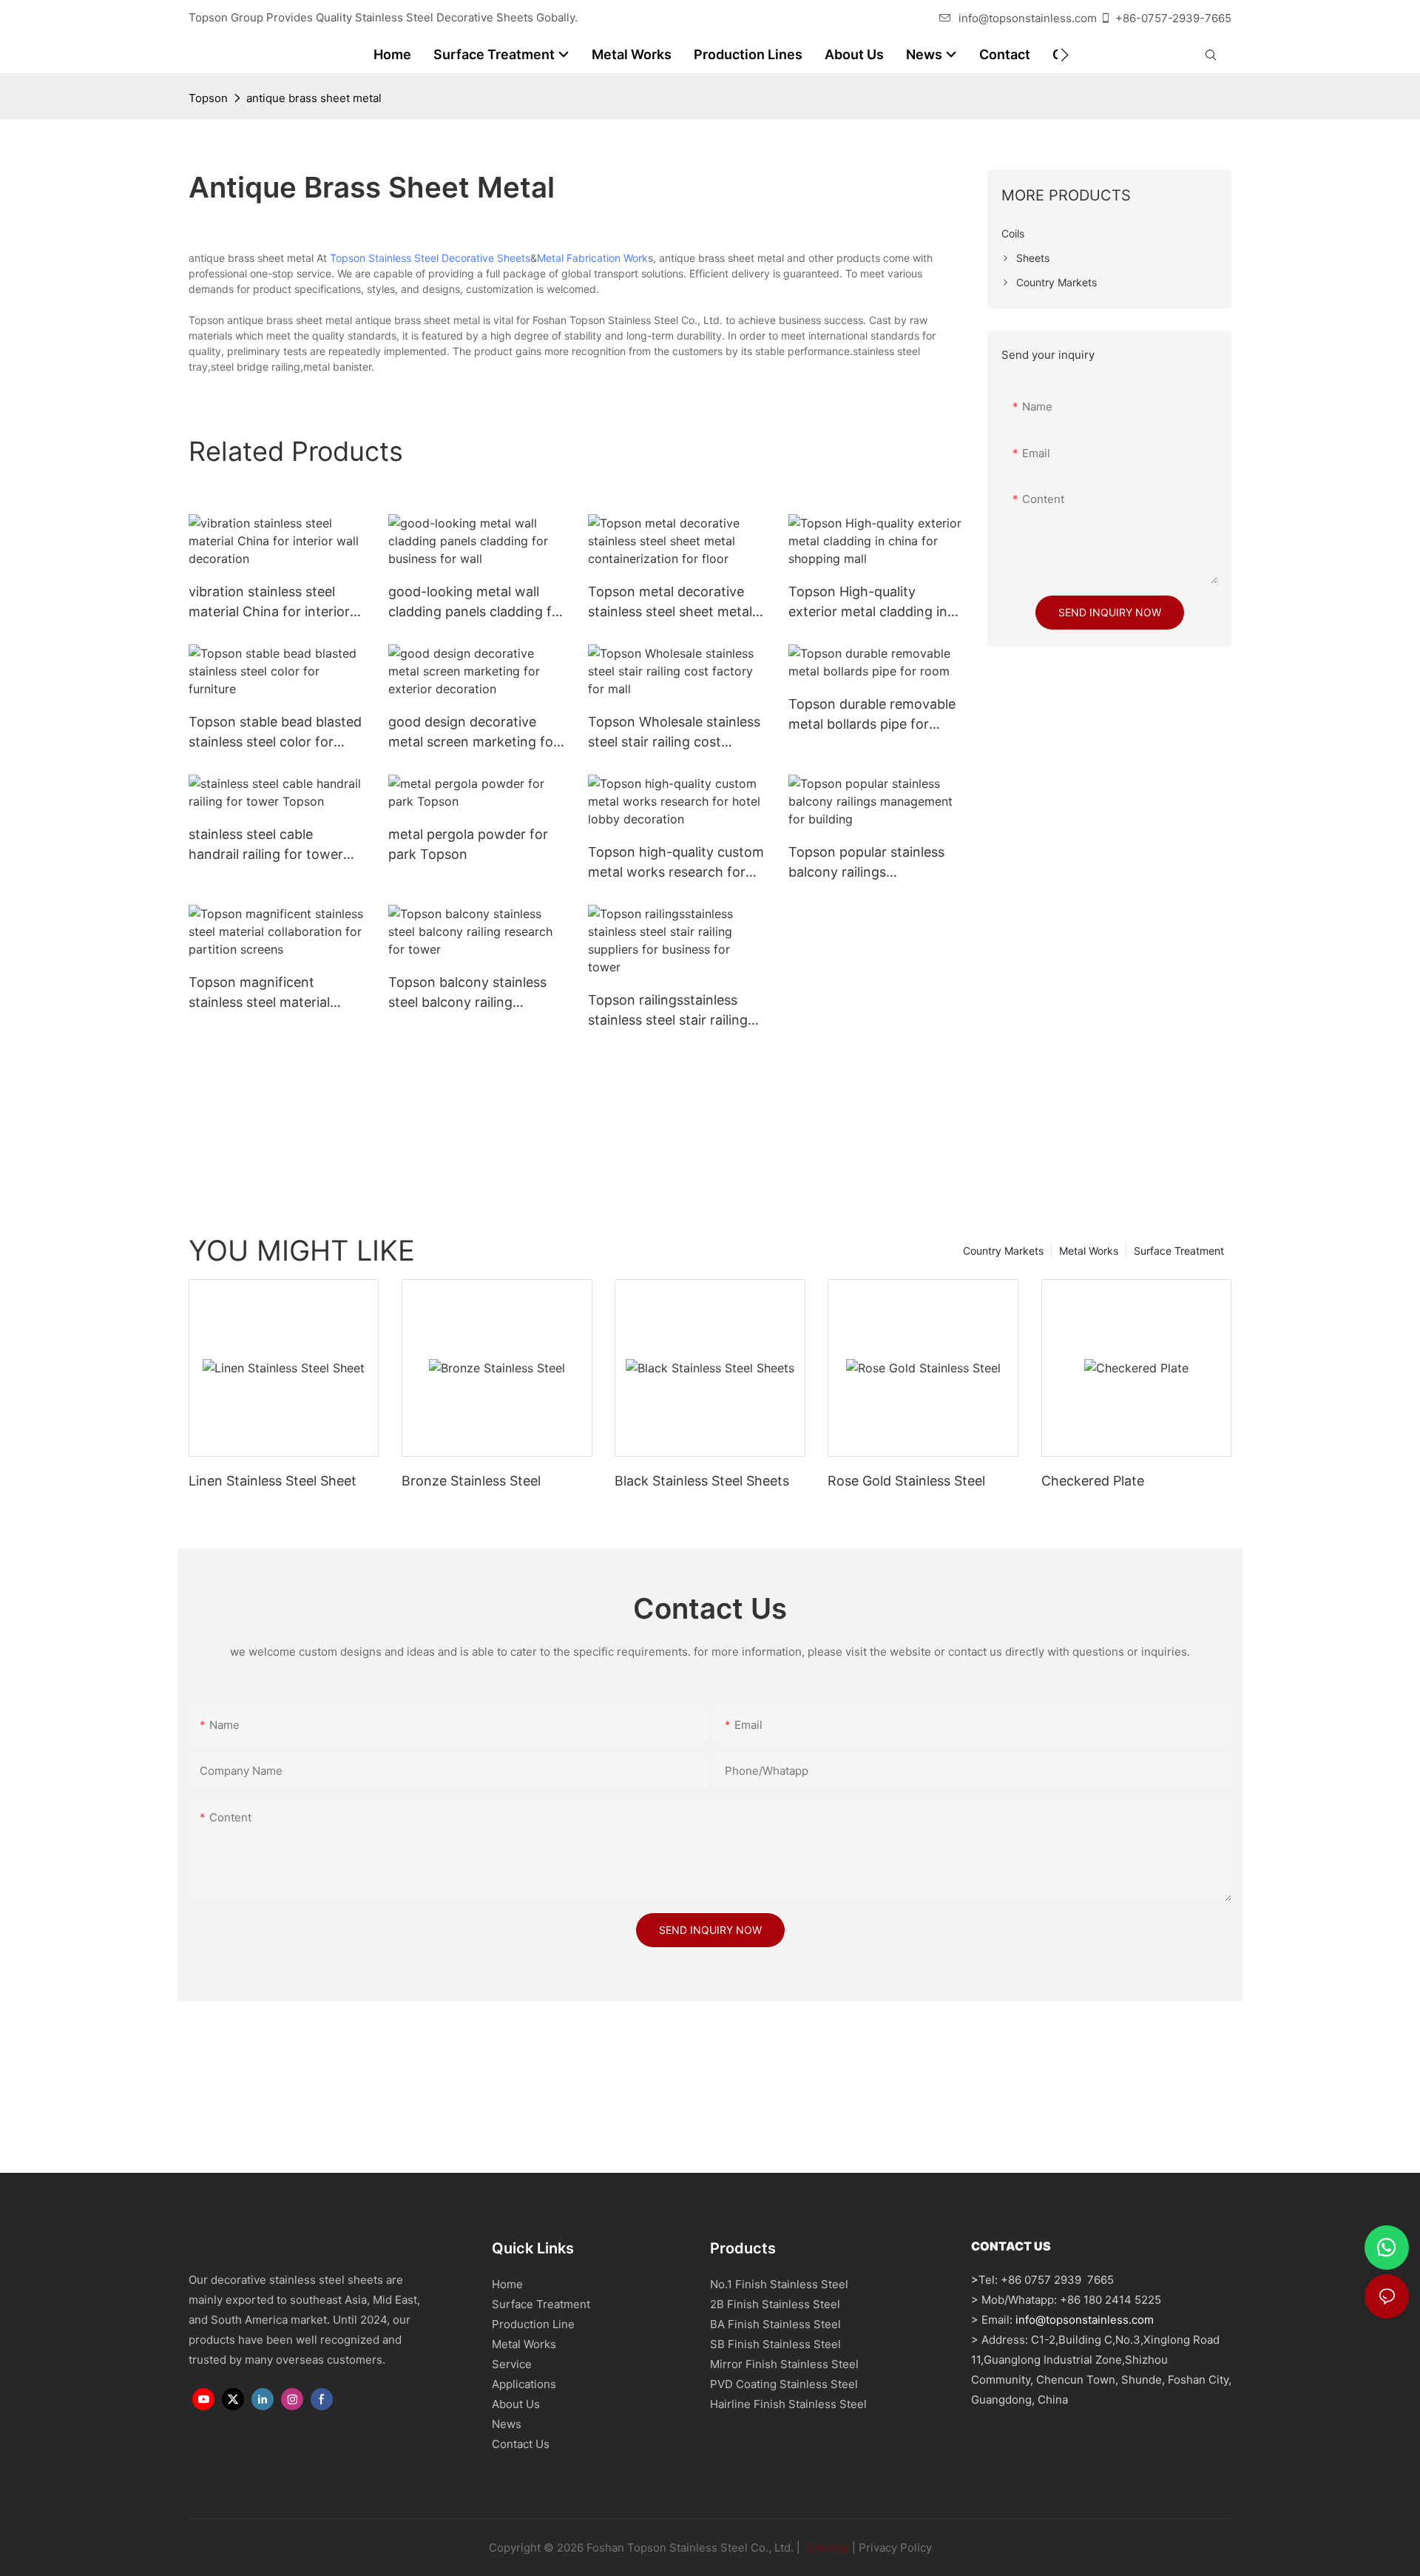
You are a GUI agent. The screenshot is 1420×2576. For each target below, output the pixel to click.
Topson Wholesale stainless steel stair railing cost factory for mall (674, 733)
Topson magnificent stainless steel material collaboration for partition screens (270, 993)
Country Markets (1003, 1251)
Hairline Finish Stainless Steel (788, 2404)
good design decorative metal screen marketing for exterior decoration (473, 733)
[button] (1065, 55)
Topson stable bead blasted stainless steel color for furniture (275, 733)
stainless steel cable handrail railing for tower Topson (266, 845)
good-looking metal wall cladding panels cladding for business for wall (477, 603)
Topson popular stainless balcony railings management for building (867, 863)
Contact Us (521, 2444)
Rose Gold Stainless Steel (906, 1481)
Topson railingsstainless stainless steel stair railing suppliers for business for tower (668, 1011)
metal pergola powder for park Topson (468, 844)
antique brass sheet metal (314, 98)
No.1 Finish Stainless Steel (779, 2284)
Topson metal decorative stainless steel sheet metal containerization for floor (670, 603)
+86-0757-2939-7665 (1173, 18)
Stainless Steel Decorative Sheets (449, 258)
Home (507, 2284)
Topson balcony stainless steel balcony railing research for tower (467, 993)
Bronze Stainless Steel (471, 1481)
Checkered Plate (1093, 1481)
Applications (524, 2384)
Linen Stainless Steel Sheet (273, 1481)
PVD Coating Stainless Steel (784, 2384)
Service (512, 2364)
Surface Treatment (1179, 1251)
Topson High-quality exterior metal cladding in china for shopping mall (868, 603)
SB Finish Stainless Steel (775, 2344)
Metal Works (1089, 1251)
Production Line (533, 2324)
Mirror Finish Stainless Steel (784, 2364)
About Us (516, 2404)
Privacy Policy (895, 2548)
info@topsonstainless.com (1028, 18)
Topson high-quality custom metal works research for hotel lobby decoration (676, 863)
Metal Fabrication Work (592, 258)
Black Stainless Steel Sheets (702, 1481)
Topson (208, 98)
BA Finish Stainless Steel (775, 2324)
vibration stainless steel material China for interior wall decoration (269, 603)
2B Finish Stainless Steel (775, 2304)
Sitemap (826, 2548)
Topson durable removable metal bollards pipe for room (872, 715)
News (507, 2424)
